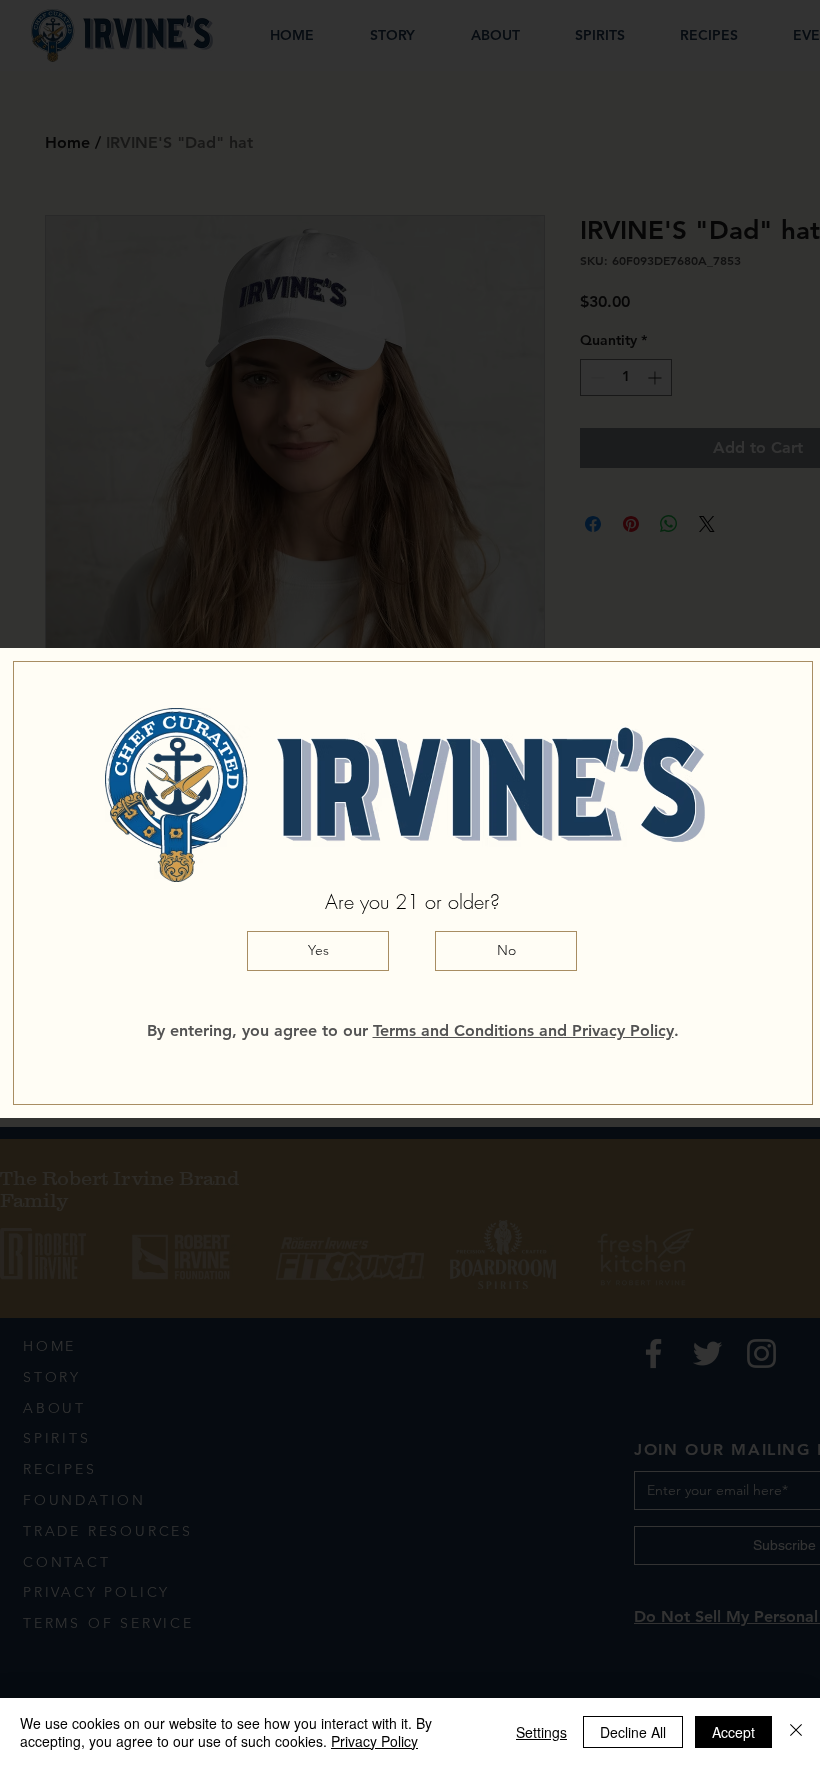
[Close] (796, 1732)
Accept (733, 1732)
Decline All (633, 1732)
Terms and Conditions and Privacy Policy (523, 1030)
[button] (318, 951)
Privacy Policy (374, 1741)
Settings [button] (541, 1732)
